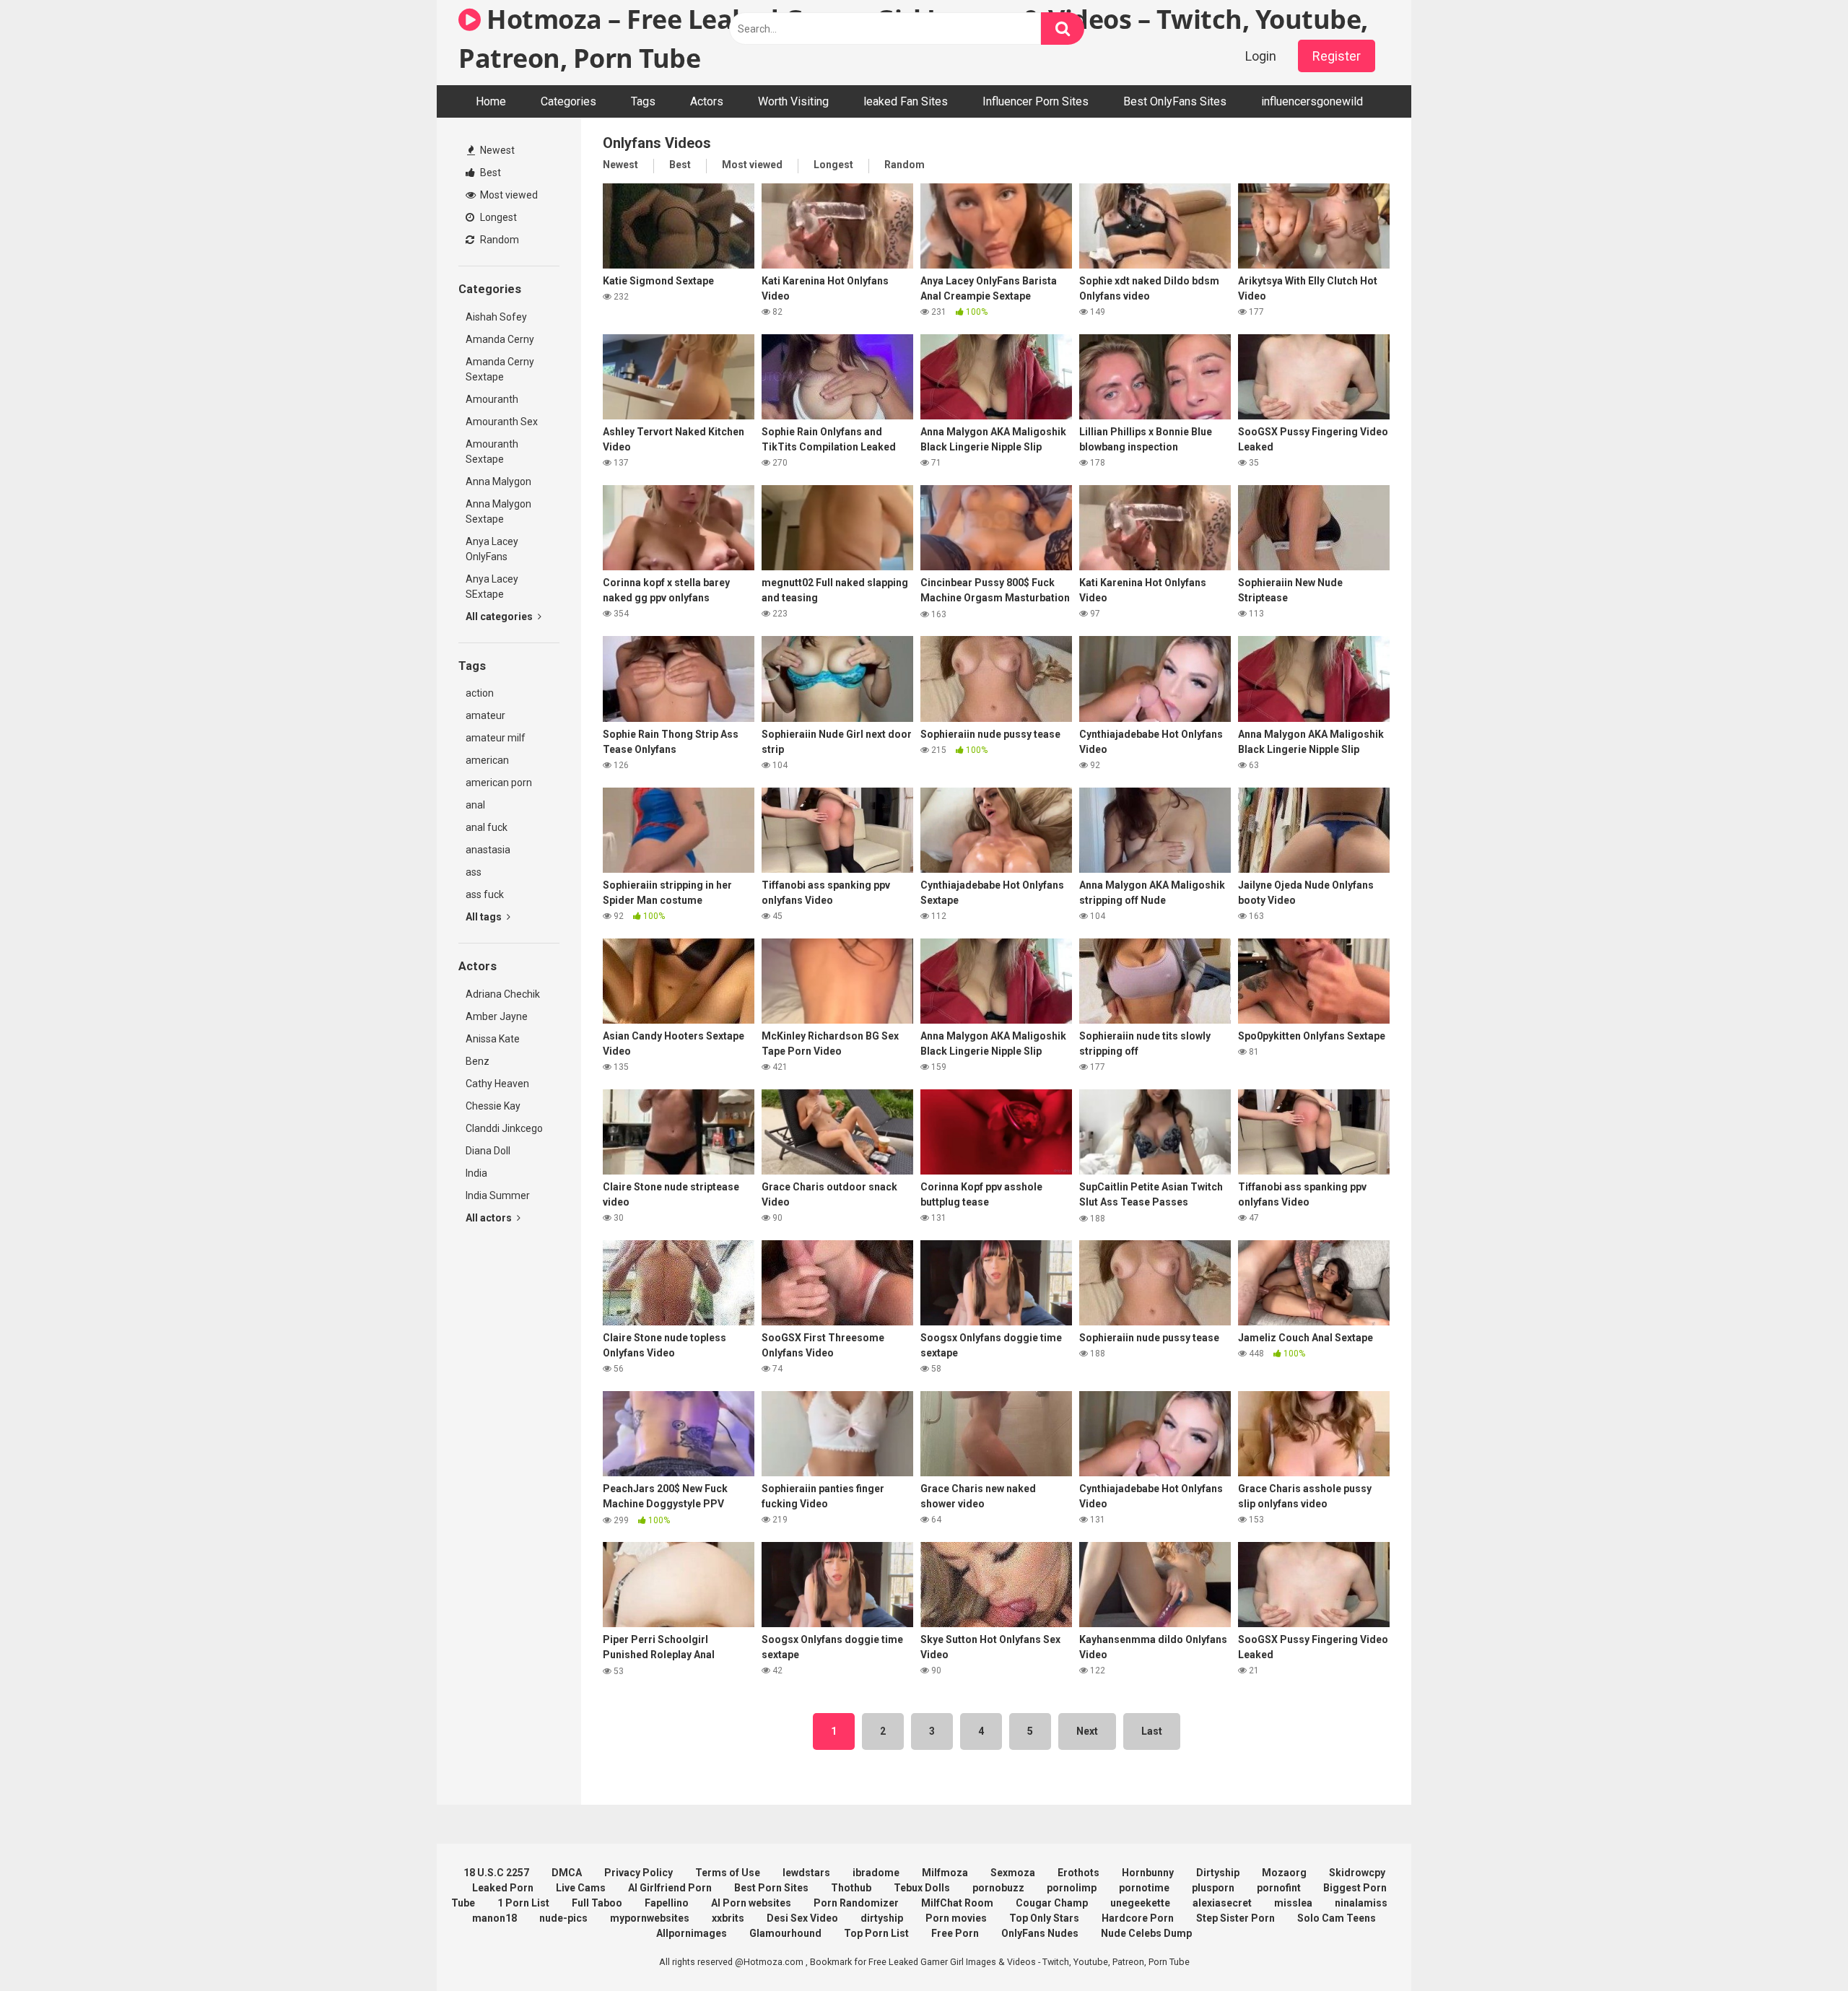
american (487, 760)
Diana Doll (488, 1151)
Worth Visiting (793, 101)
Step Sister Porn (1235, 1918)
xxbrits (728, 1918)
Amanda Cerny (500, 339)
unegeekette (1140, 1903)
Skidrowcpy (1357, 1873)
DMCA (567, 1873)
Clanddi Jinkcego (504, 1128)
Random (498, 240)
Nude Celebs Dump (1146, 1933)
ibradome (876, 1873)
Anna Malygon (498, 482)
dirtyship (882, 1918)
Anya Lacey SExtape (492, 587)
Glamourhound (785, 1933)
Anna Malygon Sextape (498, 511)
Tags (643, 101)
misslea (1293, 1903)
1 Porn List (523, 1903)
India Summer (498, 1195)
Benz (478, 1061)
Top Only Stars (1044, 1918)
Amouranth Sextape (492, 452)
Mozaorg (1284, 1873)
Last (1152, 1731)
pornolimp (1072, 1888)
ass (474, 872)
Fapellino (667, 1903)
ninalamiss (1361, 1903)
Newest (496, 150)
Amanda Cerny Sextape (500, 369)
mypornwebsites (650, 1918)
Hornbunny (1148, 1873)
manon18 (494, 1918)
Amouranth (492, 399)
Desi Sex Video (802, 1918)
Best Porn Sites (771, 1888)
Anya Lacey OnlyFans (492, 549)
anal (475, 805)
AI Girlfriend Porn (670, 1888)
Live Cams (581, 1888)
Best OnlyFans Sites (1175, 101)
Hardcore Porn (1138, 1918)
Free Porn (955, 1933)
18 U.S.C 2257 (496, 1873)
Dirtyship (1218, 1873)
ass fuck (485, 894)
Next (1087, 1731)
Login (1261, 56)
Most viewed (508, 195)
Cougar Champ (1052, 1903)
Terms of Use (728, 1873)
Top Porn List (876, 1933)
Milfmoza (945, 1873)
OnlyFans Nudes (1040, 1933)
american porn (499, 783)
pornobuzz (998, 1888)
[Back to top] (1800, 1947)
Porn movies (956, 1918)
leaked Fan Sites (906, 101)
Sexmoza (1013, 1873)
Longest (497, 217)
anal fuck (487, 827)
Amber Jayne (497, 1016)
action (480, 693)
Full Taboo (597, 1903)
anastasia (488, 850)
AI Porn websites (751, 1903)
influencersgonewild (1312, 101)
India (476, 1173)
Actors (707, 101)
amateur (485, 715)
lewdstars (806, 1873)
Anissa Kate (493, 1039)
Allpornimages (692, 1933)
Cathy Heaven (497, 1084)
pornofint (1279, 1888)
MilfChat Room (957, 1903)
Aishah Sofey (496, 317)
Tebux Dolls (922, 1888)
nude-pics (563, 1918)
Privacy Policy (638, 1873)
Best (489, 173)
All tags (485, 917)
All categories (500, 617)
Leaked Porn (503, 1888)
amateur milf (496, 738)
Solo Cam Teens (1337, 1918)
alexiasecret (1222, 1903)
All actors (490, 1218)
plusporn (1213, 1888)
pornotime (1144, 1888)
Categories (568, 101)
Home (491, 101)
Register (1337, 56)
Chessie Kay (493, 1106)
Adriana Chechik (503, 994)
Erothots (1078, 1873)
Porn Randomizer (856, 1903)
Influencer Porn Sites (1036, 101)
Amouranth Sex (502, 422)
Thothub (851, 1888)
